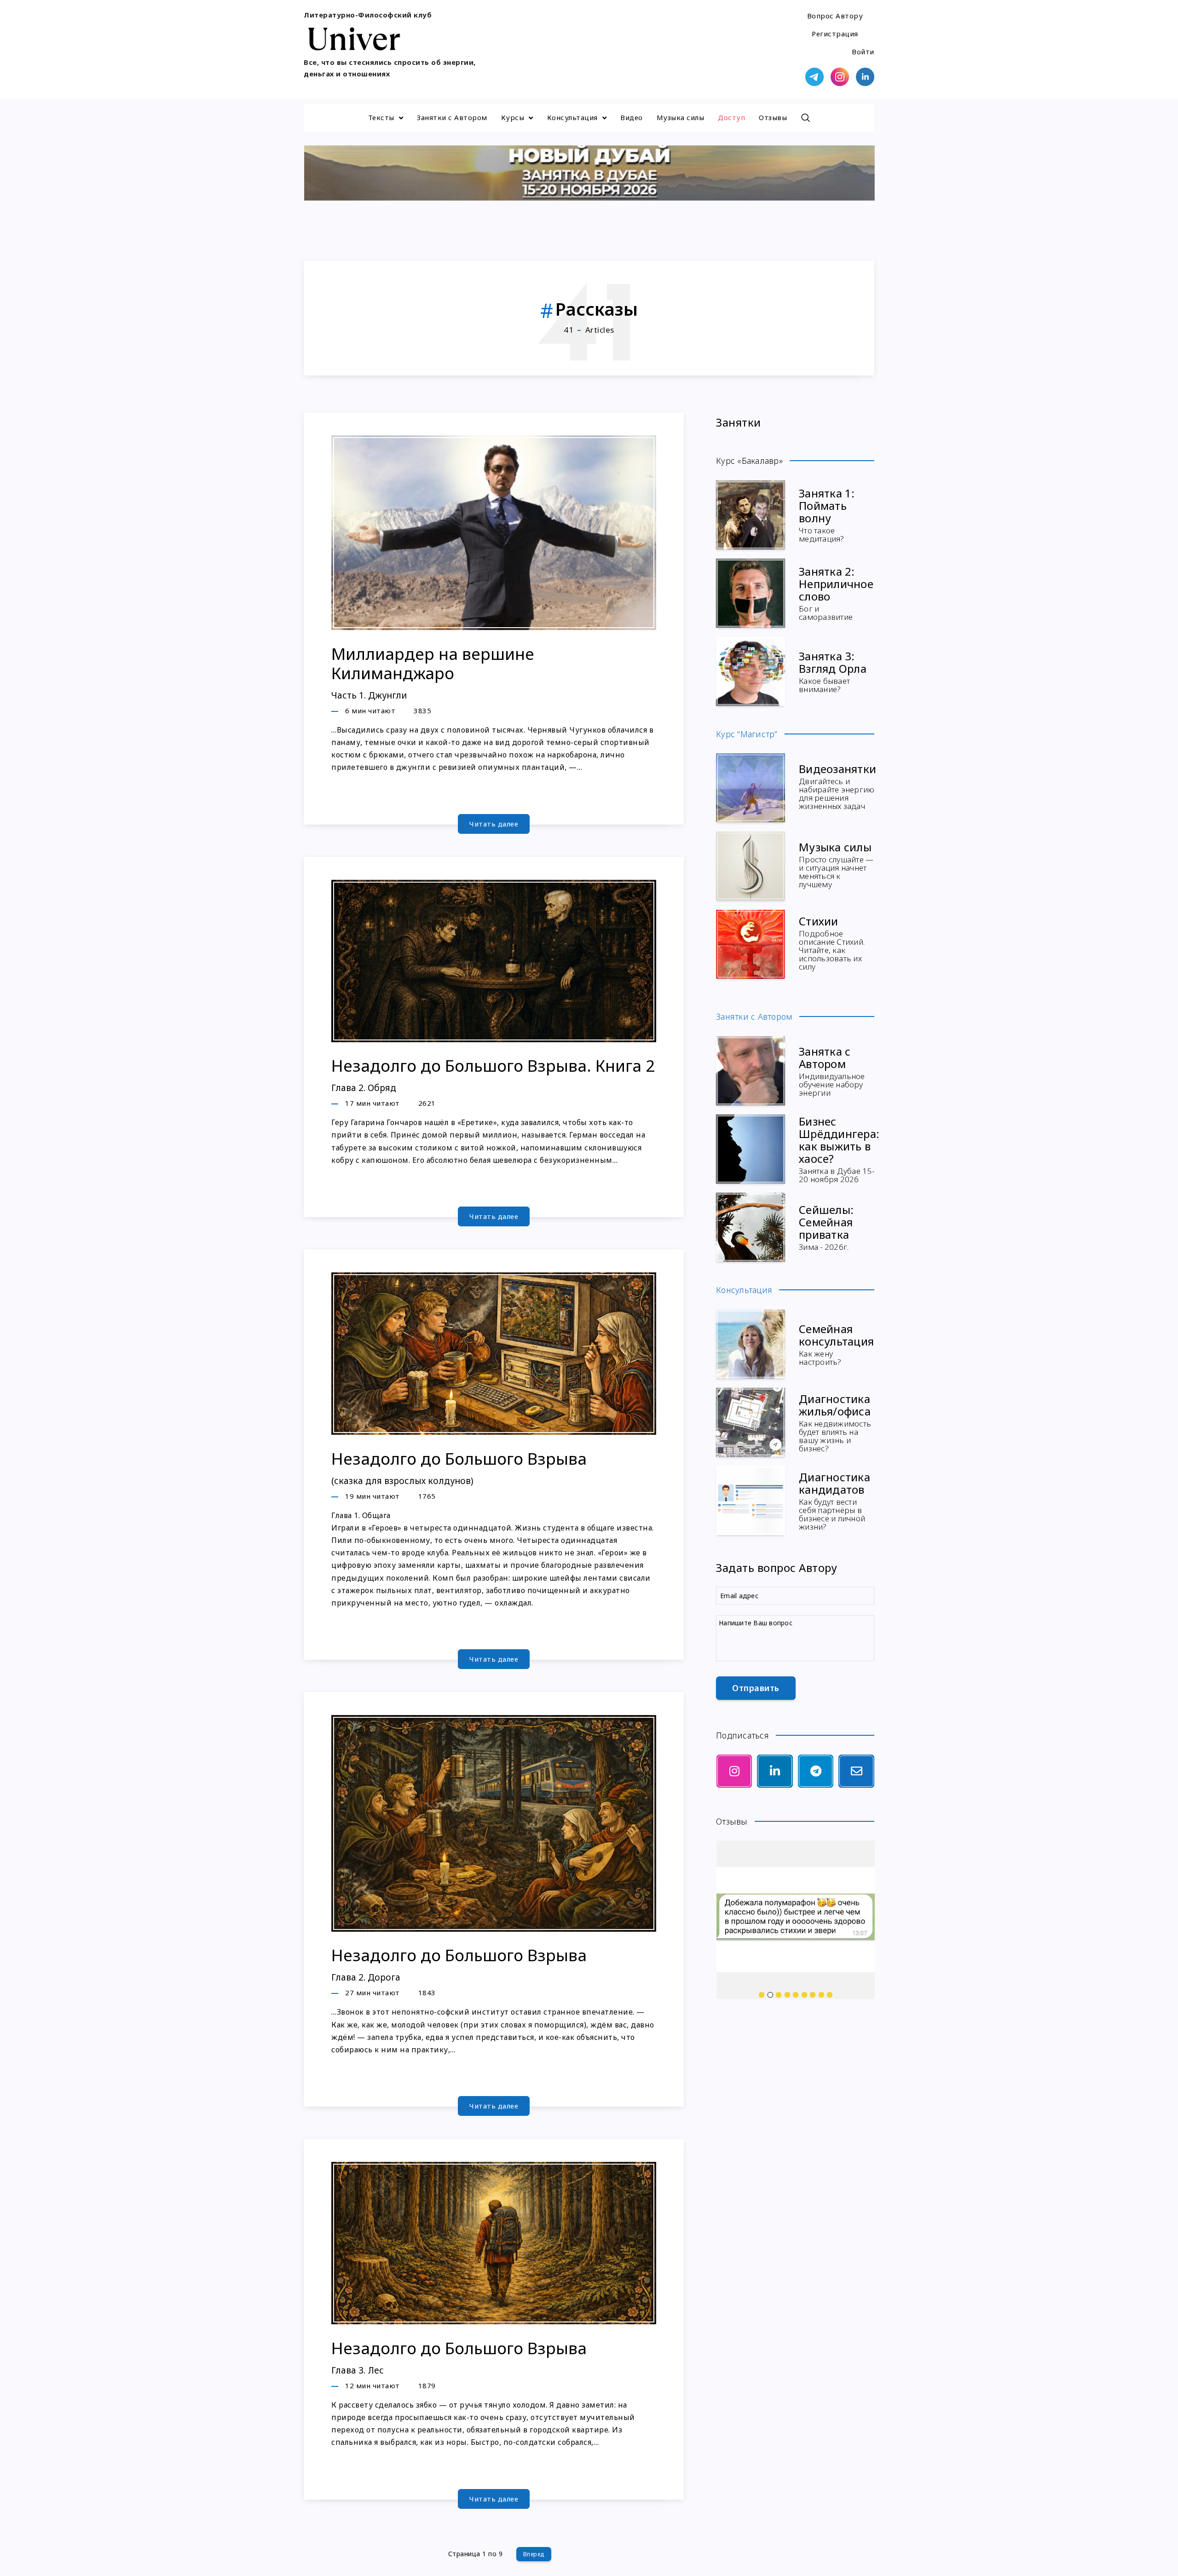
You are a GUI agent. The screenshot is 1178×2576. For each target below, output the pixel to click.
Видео (632, 117)
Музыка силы (681, 117)
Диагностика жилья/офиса (835, 1422)
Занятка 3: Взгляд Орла (833, 671)
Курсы (513, 117)
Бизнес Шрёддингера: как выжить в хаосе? (839, 1149)
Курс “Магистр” (747, 734)
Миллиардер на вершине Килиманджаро (433, 672)
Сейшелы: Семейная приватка (826, 1227)
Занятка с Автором (832, 1070)
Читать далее (494, 824)
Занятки (739, 422)
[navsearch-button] (805, 118)
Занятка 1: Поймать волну (827, 514)
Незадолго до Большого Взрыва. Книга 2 (493, 1074)
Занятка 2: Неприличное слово (836, 592)
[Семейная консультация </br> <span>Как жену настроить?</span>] (751, 1344)
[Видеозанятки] (751, 788)
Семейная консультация (836, 1344)
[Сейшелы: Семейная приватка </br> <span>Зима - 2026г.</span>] (751, 1227)
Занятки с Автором (452, 117)
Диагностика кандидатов (834, 1500)
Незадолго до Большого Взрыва (459, 1467)
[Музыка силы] (751, 866)
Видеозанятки (837, 786)
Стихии (832, 942)
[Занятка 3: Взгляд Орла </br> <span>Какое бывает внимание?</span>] (751, 671)
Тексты (381, 117)
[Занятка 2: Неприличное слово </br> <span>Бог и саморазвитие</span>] (751, 593)
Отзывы (773, 117)
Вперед (534, 2554)
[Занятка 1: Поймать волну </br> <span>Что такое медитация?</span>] (751, 515)
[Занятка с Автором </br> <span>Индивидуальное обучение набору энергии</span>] (751, 1071)
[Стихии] (751, 944)
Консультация (572, 117)
